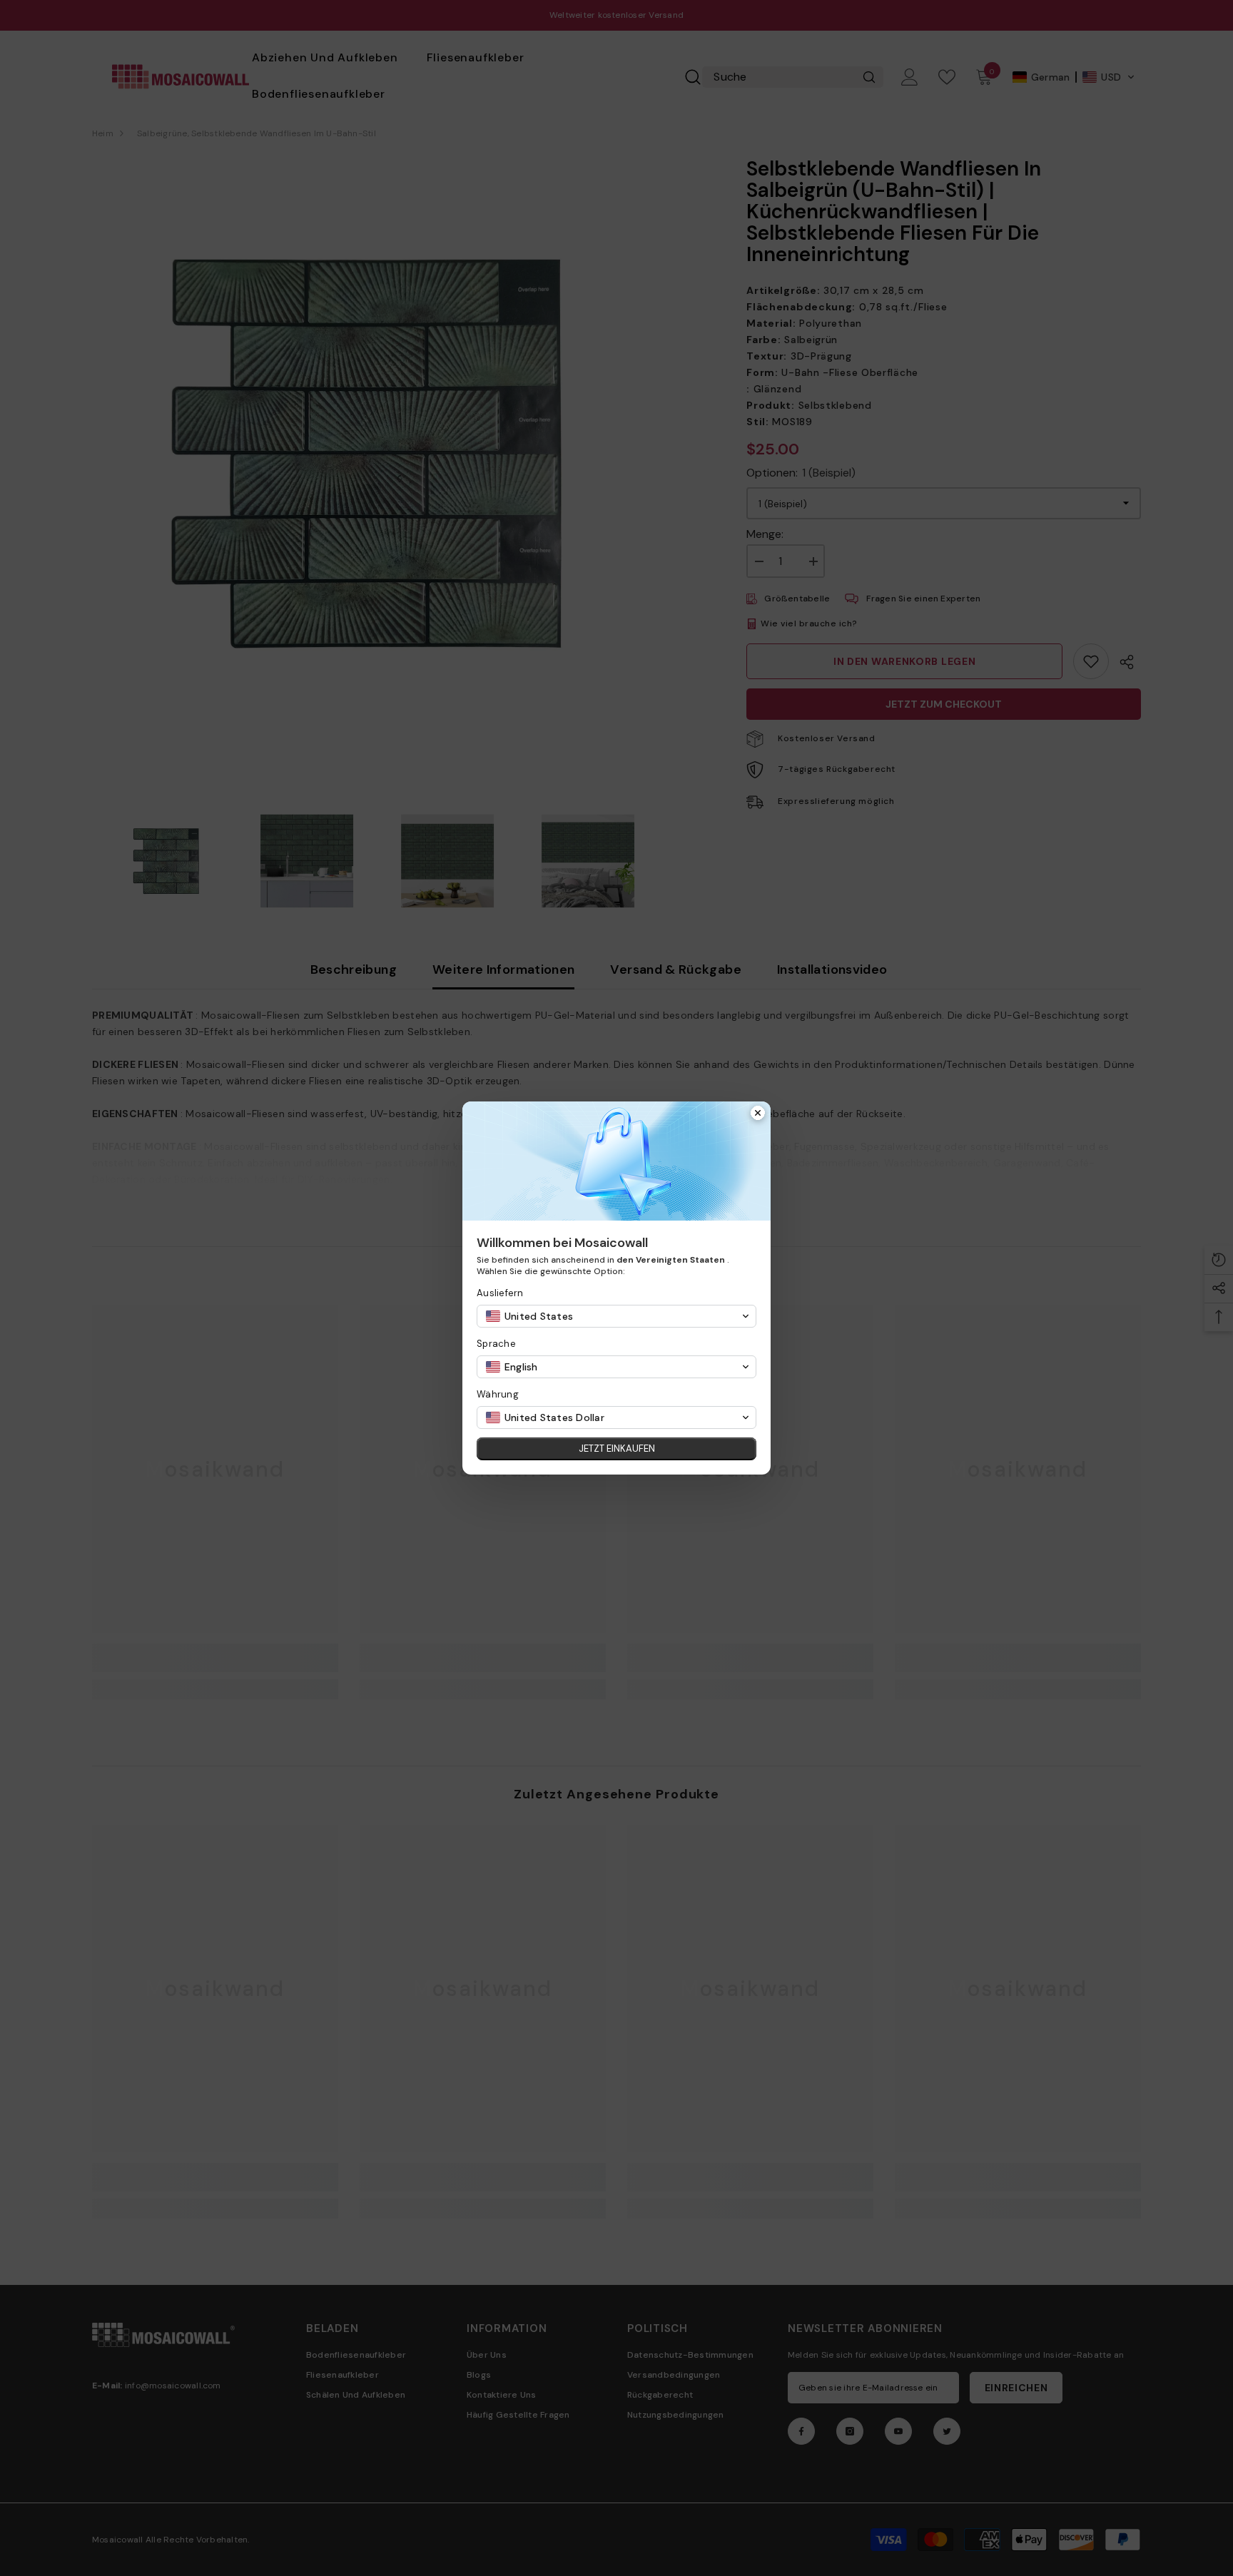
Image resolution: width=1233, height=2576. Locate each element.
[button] (616, 1316)
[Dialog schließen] (758, 1114)
